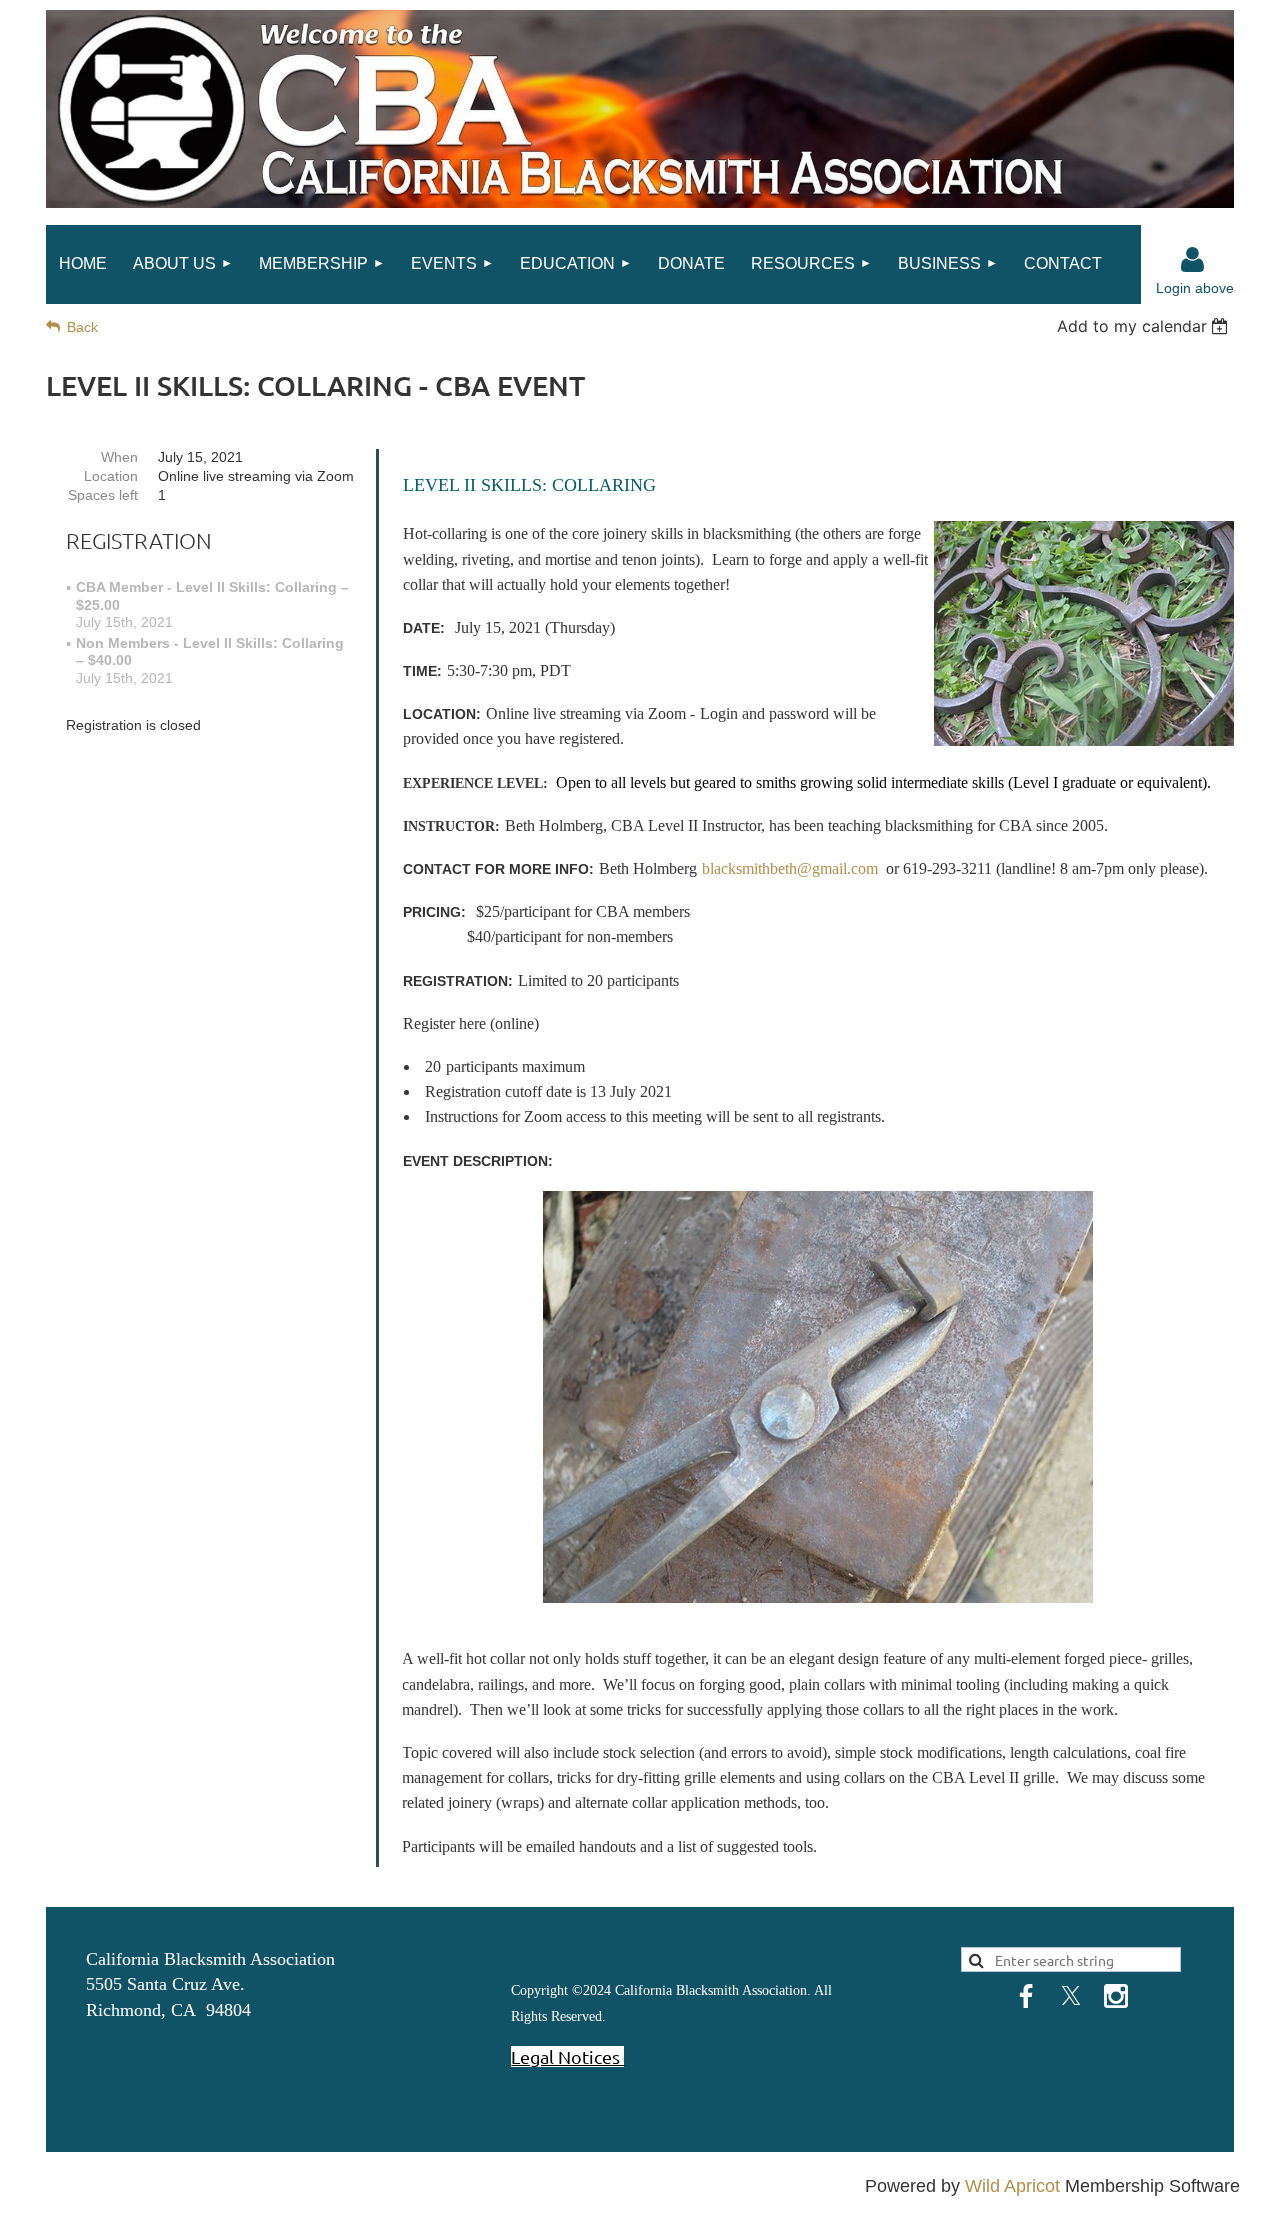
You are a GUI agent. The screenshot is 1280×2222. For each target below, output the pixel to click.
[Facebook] (1026, 1996)
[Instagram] (1116, 1996)
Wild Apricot (1012, 2186)
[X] (1071, 1996)
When (119, 457)
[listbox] (1145, 326)
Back (82, 327)
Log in (1193, 260)
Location (111, 476)
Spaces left (103, 495)
